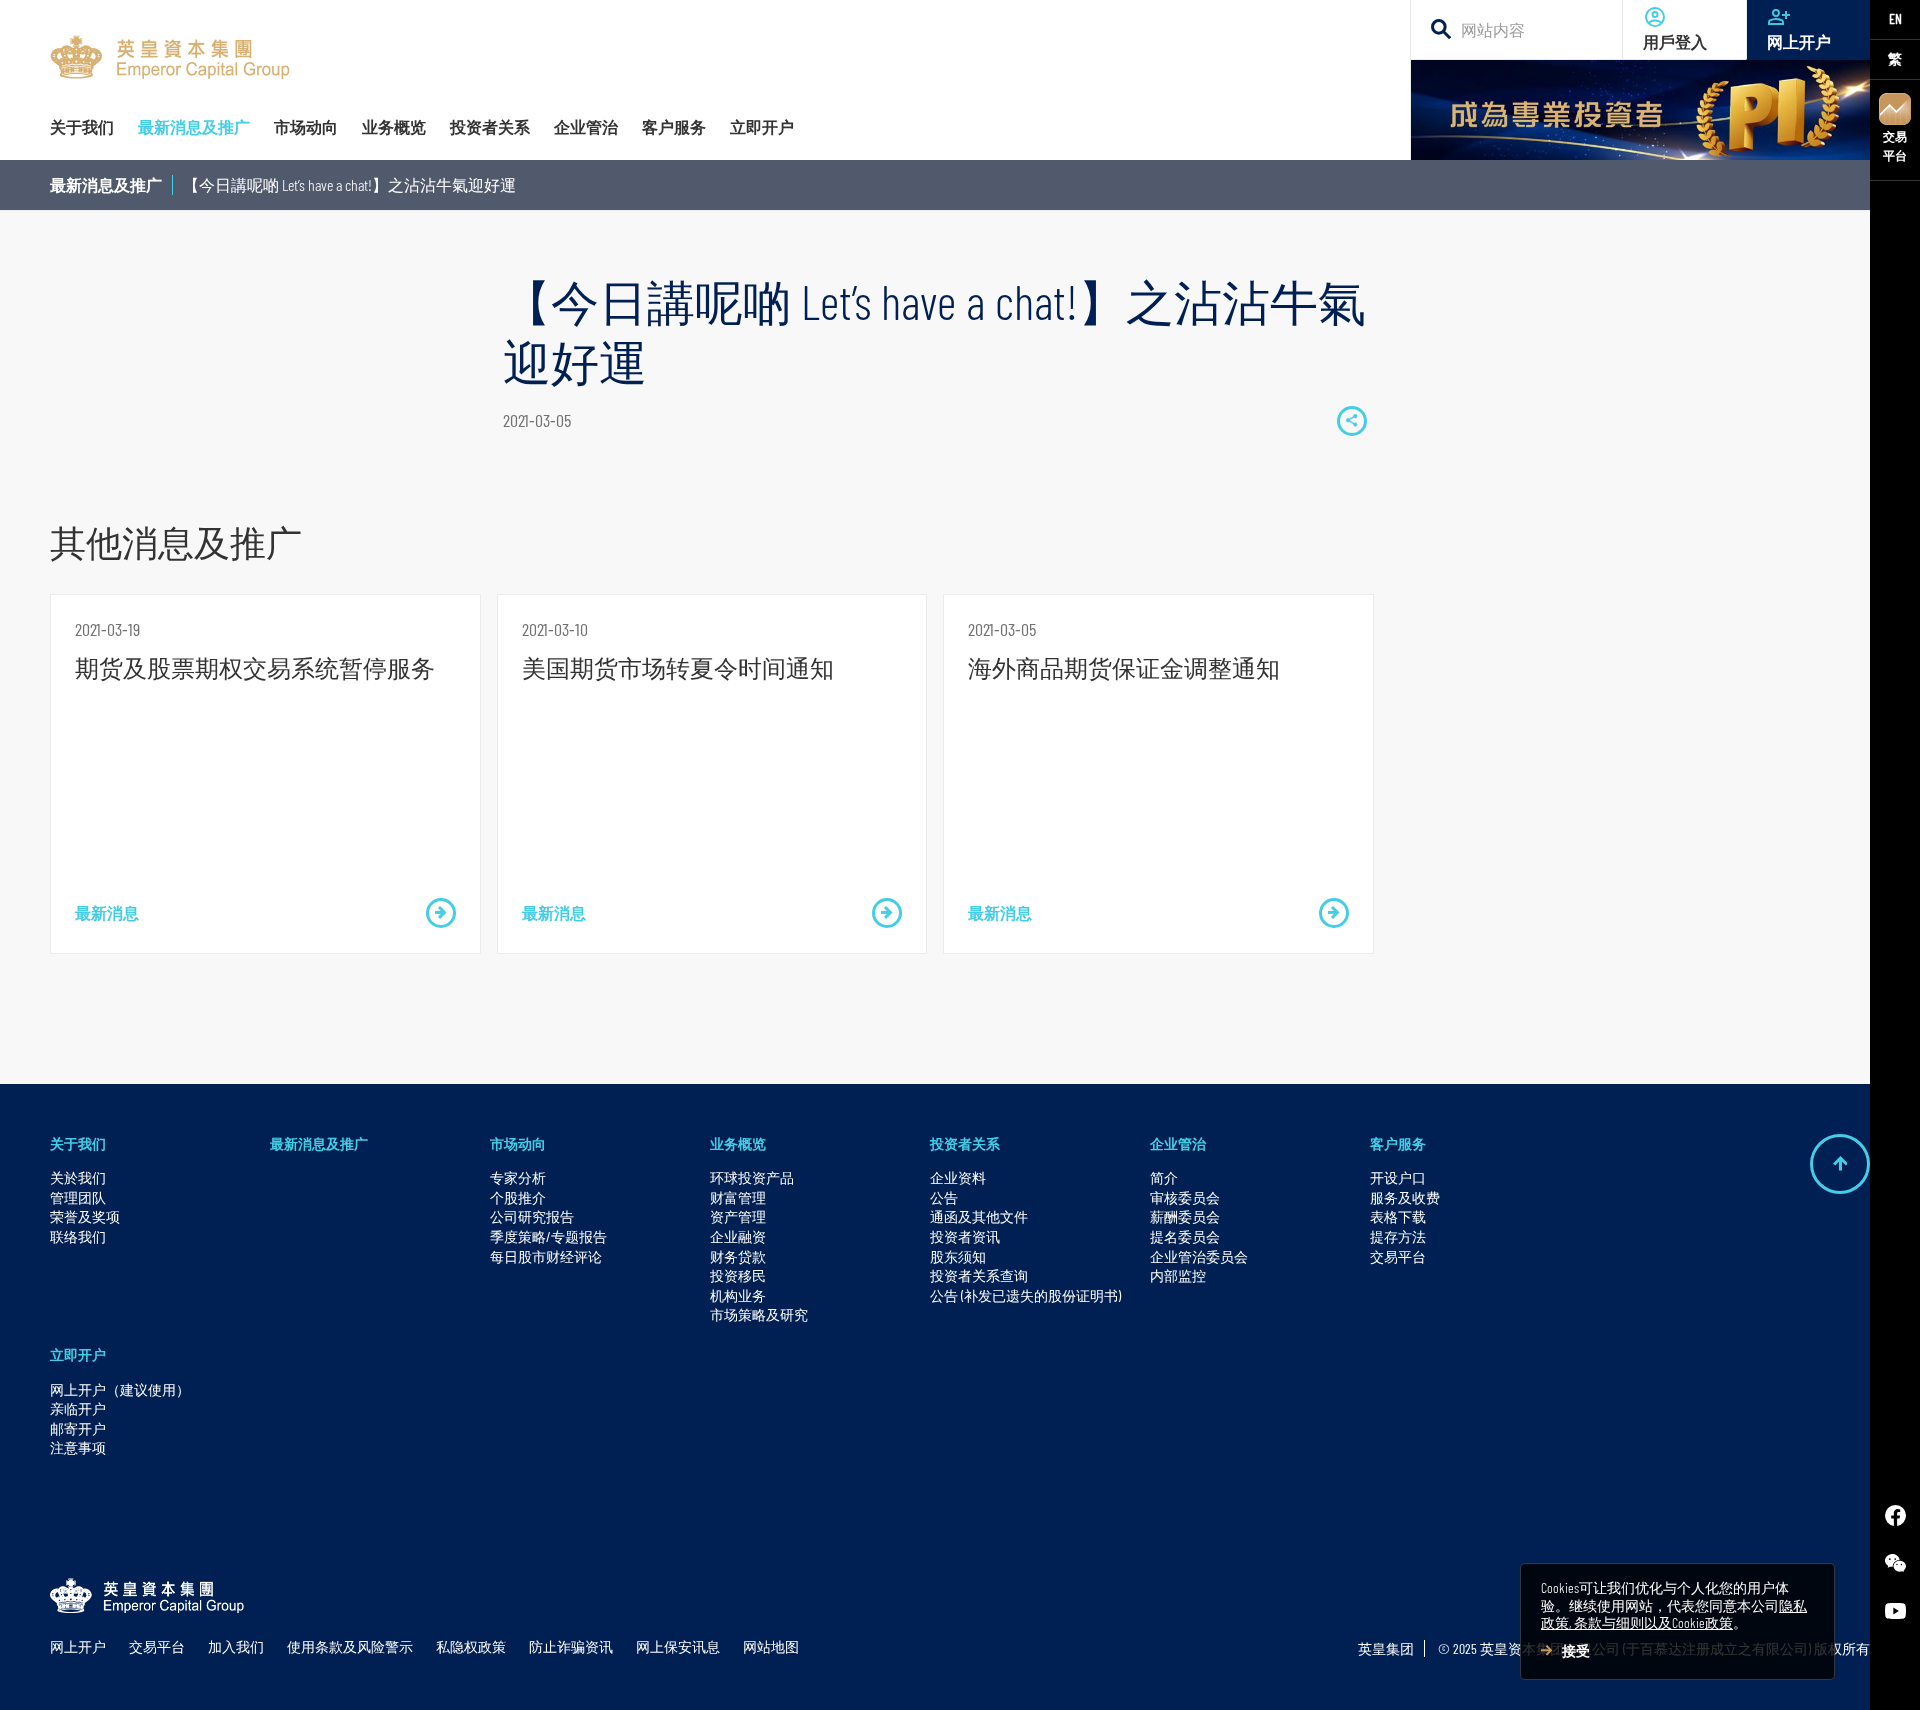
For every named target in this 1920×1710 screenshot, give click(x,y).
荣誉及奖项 (85, 1216)
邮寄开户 (78, 1428)
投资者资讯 (965, 1236)
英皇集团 (1386, 1648)
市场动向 (518, 1143)
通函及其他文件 (979, 1216)
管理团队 (78, 1197)
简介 (1164, 1177)
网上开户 (1799, 41)
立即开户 (78, 1354)
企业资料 (958, 1177)
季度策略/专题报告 (548, 1236)
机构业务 (738, 1295)
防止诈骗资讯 (571, 1646)
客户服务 (1398, 1143)
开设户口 (1398, 1177)
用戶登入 (1675, 41)
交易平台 (1895, 145)
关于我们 (78, 1143)
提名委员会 (1185, 1236)
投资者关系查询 (979, 1275)
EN (1895, 18)
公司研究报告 (532, 1216)
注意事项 (78, 1447)
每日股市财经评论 (546, 1256)
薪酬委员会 (1185, 1216)
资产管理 (738, 1216)
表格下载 (1398, 1216)
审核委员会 (1185, 1197)
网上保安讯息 (678, 1646)
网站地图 (771, 1646)
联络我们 (78, 1236)
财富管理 (738, 1197)
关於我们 (78, 1177)
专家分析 (518, 1177)
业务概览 (738, 1143)
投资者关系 (965, 1143)
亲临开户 (78, 1408)
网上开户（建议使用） (120, 1389)
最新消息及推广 (106, 184)
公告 (944, 1197)
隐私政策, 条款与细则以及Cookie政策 (1674, 1614)
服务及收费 (1405, 1197)
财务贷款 (738, 1256)
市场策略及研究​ (759, 1314)
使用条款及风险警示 (350, 1646)
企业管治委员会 (1199, 1256)
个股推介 (518, 1197)
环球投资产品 (752, 1177)
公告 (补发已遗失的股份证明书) (1025, 1295)
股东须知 (958, 1256)
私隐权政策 (471, 1646)
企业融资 (738, 1236)
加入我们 (236, 1646)
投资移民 (738, 1275)
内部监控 (1178, 1275)
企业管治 (1178, 1143)
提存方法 (1398, 1236)
